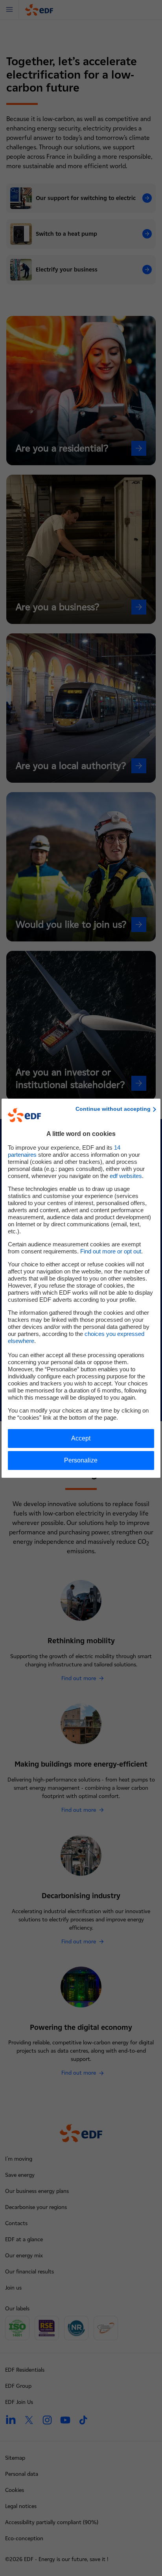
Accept (81, 1438)
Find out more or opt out (111, 1251)
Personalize (81, 1460)
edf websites (126, 1176)
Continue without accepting (113, 1109)
